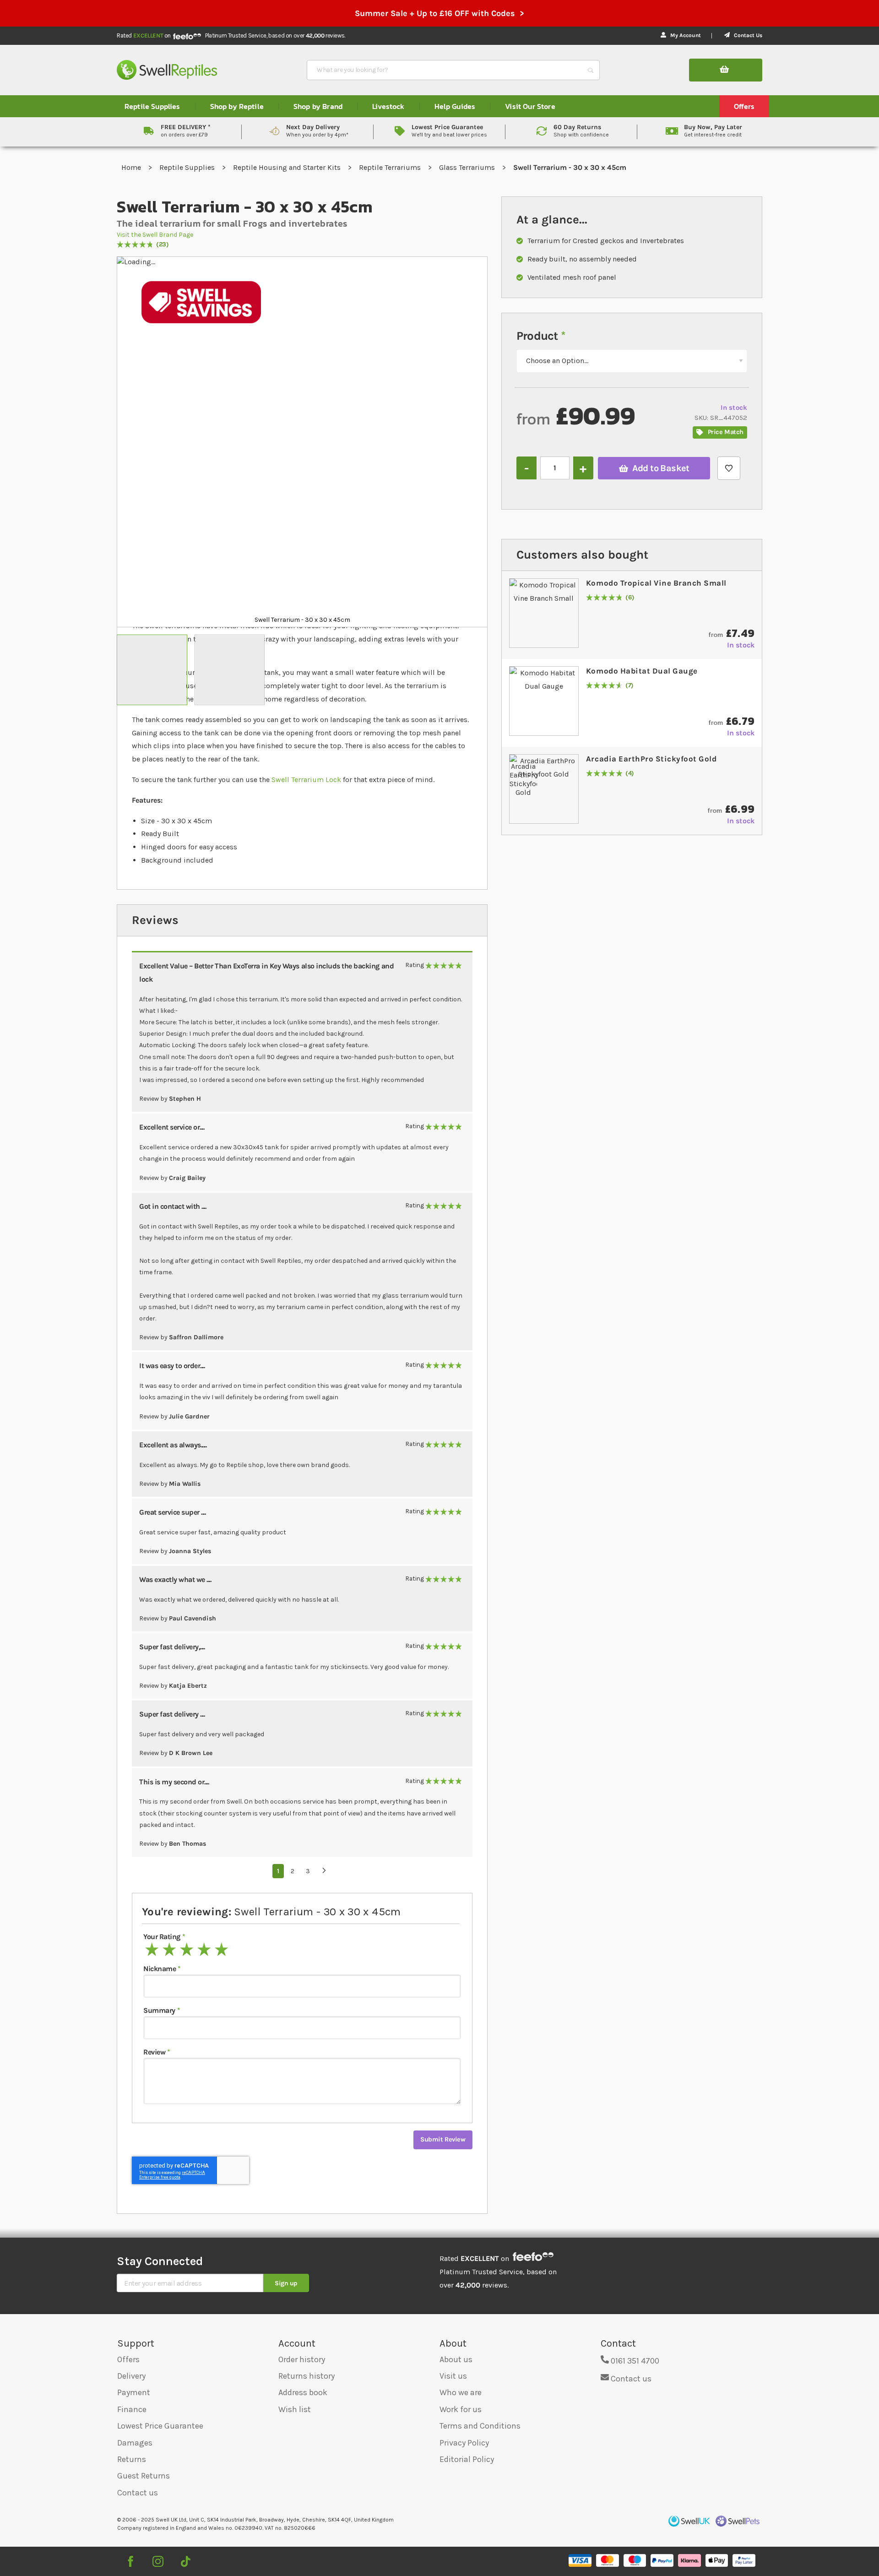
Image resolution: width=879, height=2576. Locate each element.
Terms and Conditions (480, 2426)
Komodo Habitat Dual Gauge (642, 671)
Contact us (138, 2493)
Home (132, 167)
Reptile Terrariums (391, 167)
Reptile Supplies (188, 167)
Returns (132, 2459)
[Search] (591, 70)
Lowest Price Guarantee (160, 2426)
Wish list (295, 2409)
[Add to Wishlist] (729, 468)
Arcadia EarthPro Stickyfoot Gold (651, 759)
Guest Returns (144, 2476)
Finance (132, 2409)
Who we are (461, 2392)
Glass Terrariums (468, 167)
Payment (134, 2392)
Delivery (131, 2376)
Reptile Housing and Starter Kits (288, 167)
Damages (135, 2443)
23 (163, 245)
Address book (303, 2392)
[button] (152, 670)
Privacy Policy (464, 2443)
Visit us (453, 2376)
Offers (128, 2359)
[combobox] (445, 70)
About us (456, 2359)
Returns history (307, 2376)
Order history (302, 2359)
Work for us (461, 2409)
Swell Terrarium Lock (306, 780)
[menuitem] (152, 106)
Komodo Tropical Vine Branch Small (656, 583)
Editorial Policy (467, 2459)
